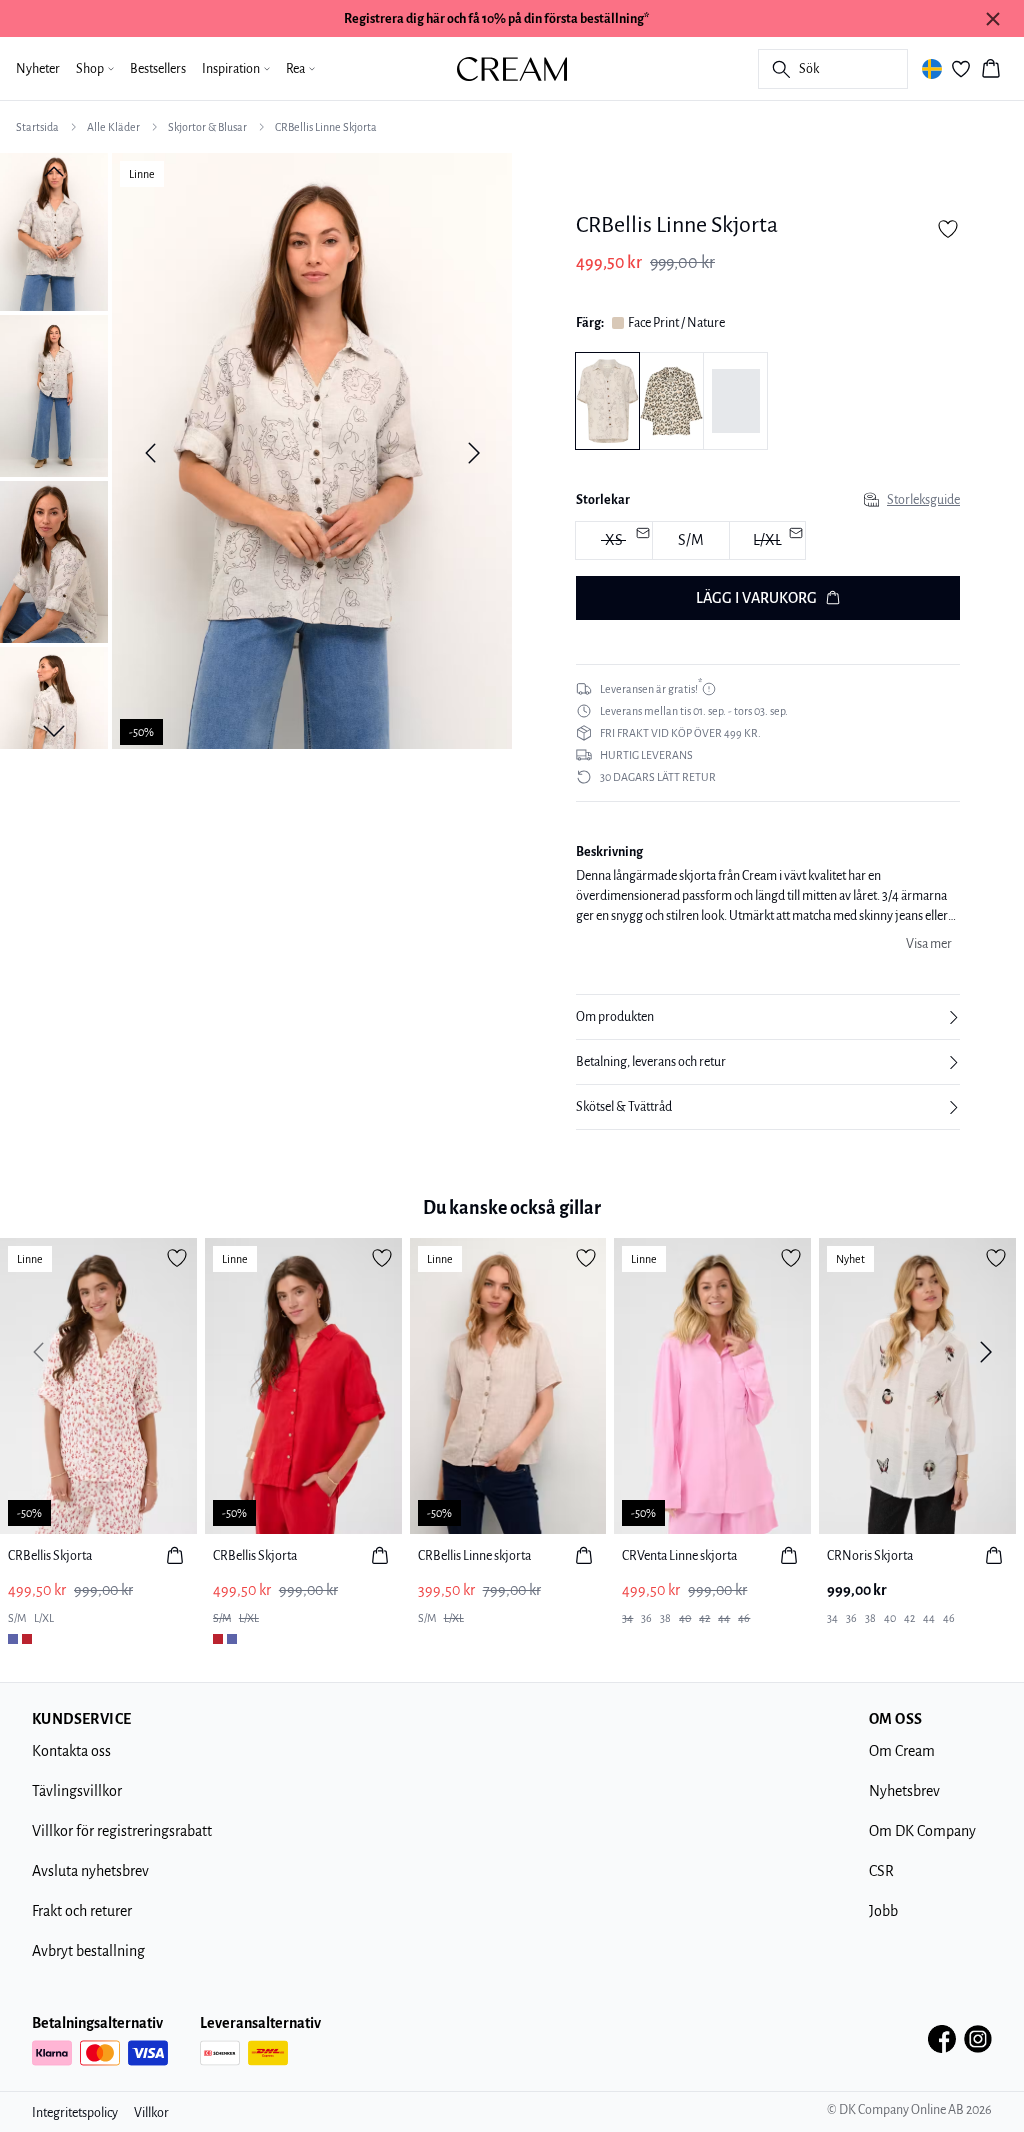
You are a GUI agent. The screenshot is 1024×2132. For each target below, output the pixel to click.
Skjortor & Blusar (207, 127)
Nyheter (38, 69)
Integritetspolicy (75, 2113)
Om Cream (902, 1751)
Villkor (151, 2113)
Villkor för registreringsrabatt (122, 1831)
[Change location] (932, 69)
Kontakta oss (71, 1751)
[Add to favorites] (948, 229)
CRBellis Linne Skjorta (326, 127)
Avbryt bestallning (88, 1951)
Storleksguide (923, 500)
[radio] (691, 541)
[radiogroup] (768, 541)
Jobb (883, 1911)
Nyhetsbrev (904, 1791)
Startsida (37, 127)
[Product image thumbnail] (54, 230)
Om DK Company (922, 1831)
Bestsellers (158, 69)
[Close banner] (993, 19)
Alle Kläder (113, 127)
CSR (881, 1871)
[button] (768, 1017)
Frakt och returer (82, 1911)
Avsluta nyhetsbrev (90, 1871)
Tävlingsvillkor (77, 1791)
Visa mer (929, 944)
